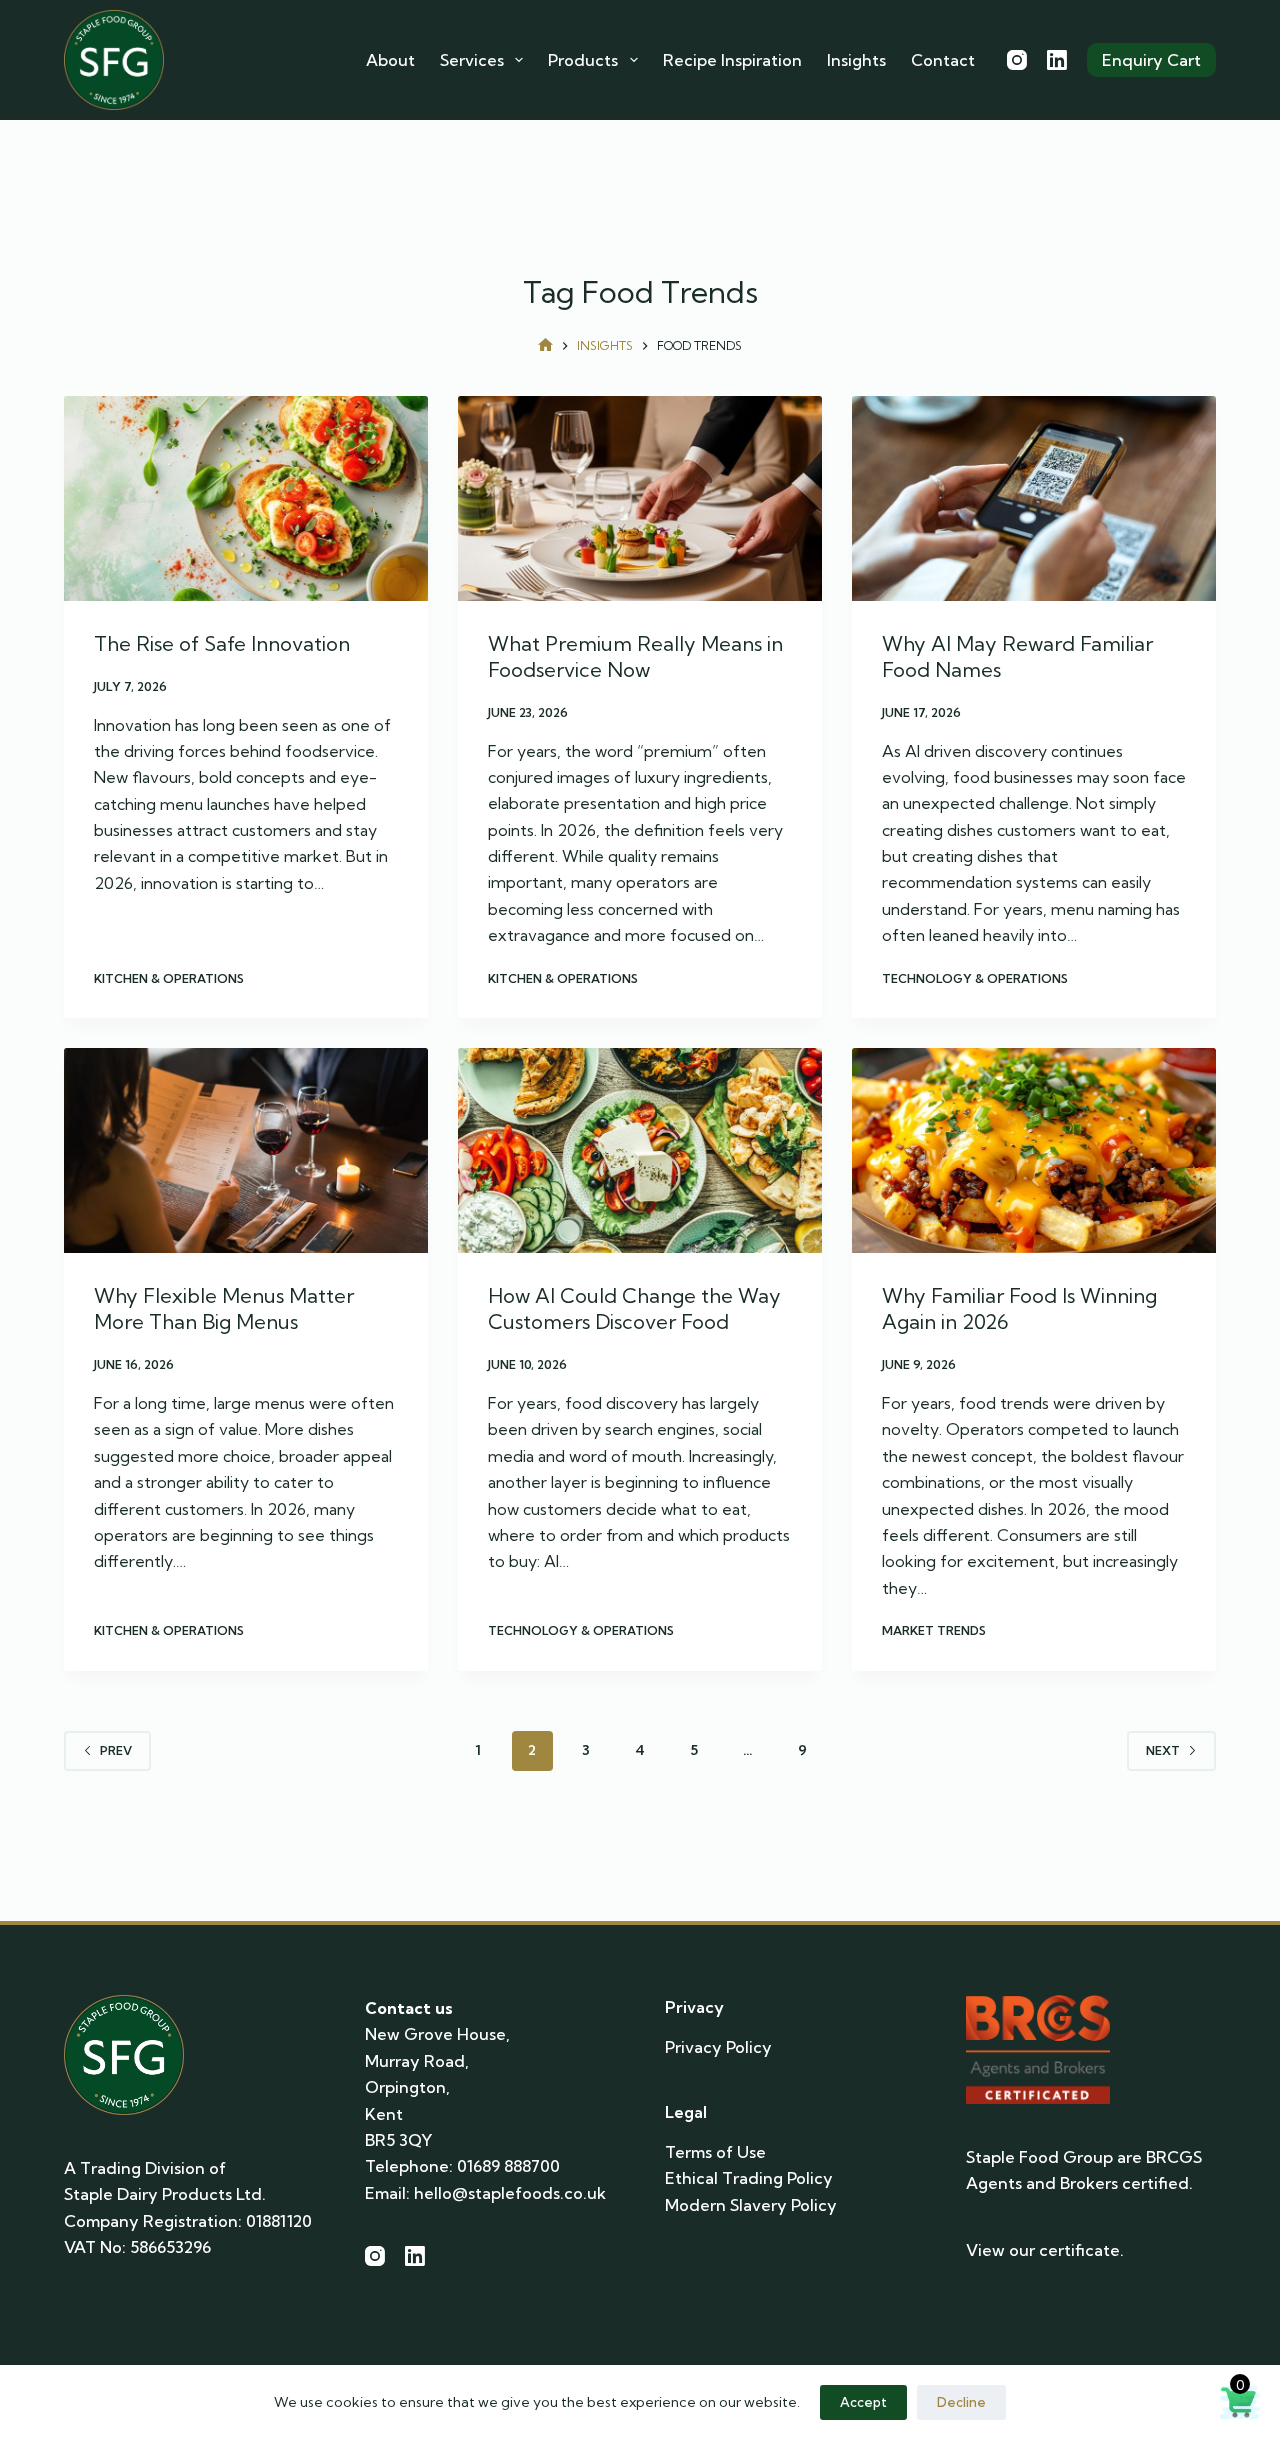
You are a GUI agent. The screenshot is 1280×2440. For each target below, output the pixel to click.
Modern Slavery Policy (751, 2205)
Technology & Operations (975, 978)
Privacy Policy (718, 2047)
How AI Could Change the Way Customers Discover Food (634, 1308)
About (390, 60)
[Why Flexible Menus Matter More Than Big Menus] (246, 1150)
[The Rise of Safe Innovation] (246, 498)
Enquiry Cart (1151, 60)
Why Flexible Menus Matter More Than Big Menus (224, 1308)
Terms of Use (715, 2152)
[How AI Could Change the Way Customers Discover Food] (640, 1150)
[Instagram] (1017, 60)
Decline (961, 2402)
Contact (943, 60)
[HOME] (545, 346)
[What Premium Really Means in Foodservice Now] (640, 498)
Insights (856, 60)
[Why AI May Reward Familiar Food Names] (1034, 498)
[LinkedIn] (1057, 60)
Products (583, 60)
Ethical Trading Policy (749, 2178)
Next (1163, 1750)
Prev (116, 1750)
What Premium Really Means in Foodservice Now (635, 656)
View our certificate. (1045, 2250)
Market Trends (934, 1630)
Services (472, 60)
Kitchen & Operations (169, 978)
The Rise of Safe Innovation (222, 643)
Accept (863, 2402)
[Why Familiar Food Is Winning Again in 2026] (1034, 1150)
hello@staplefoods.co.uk (510, 2193)
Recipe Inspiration (732, 60)
